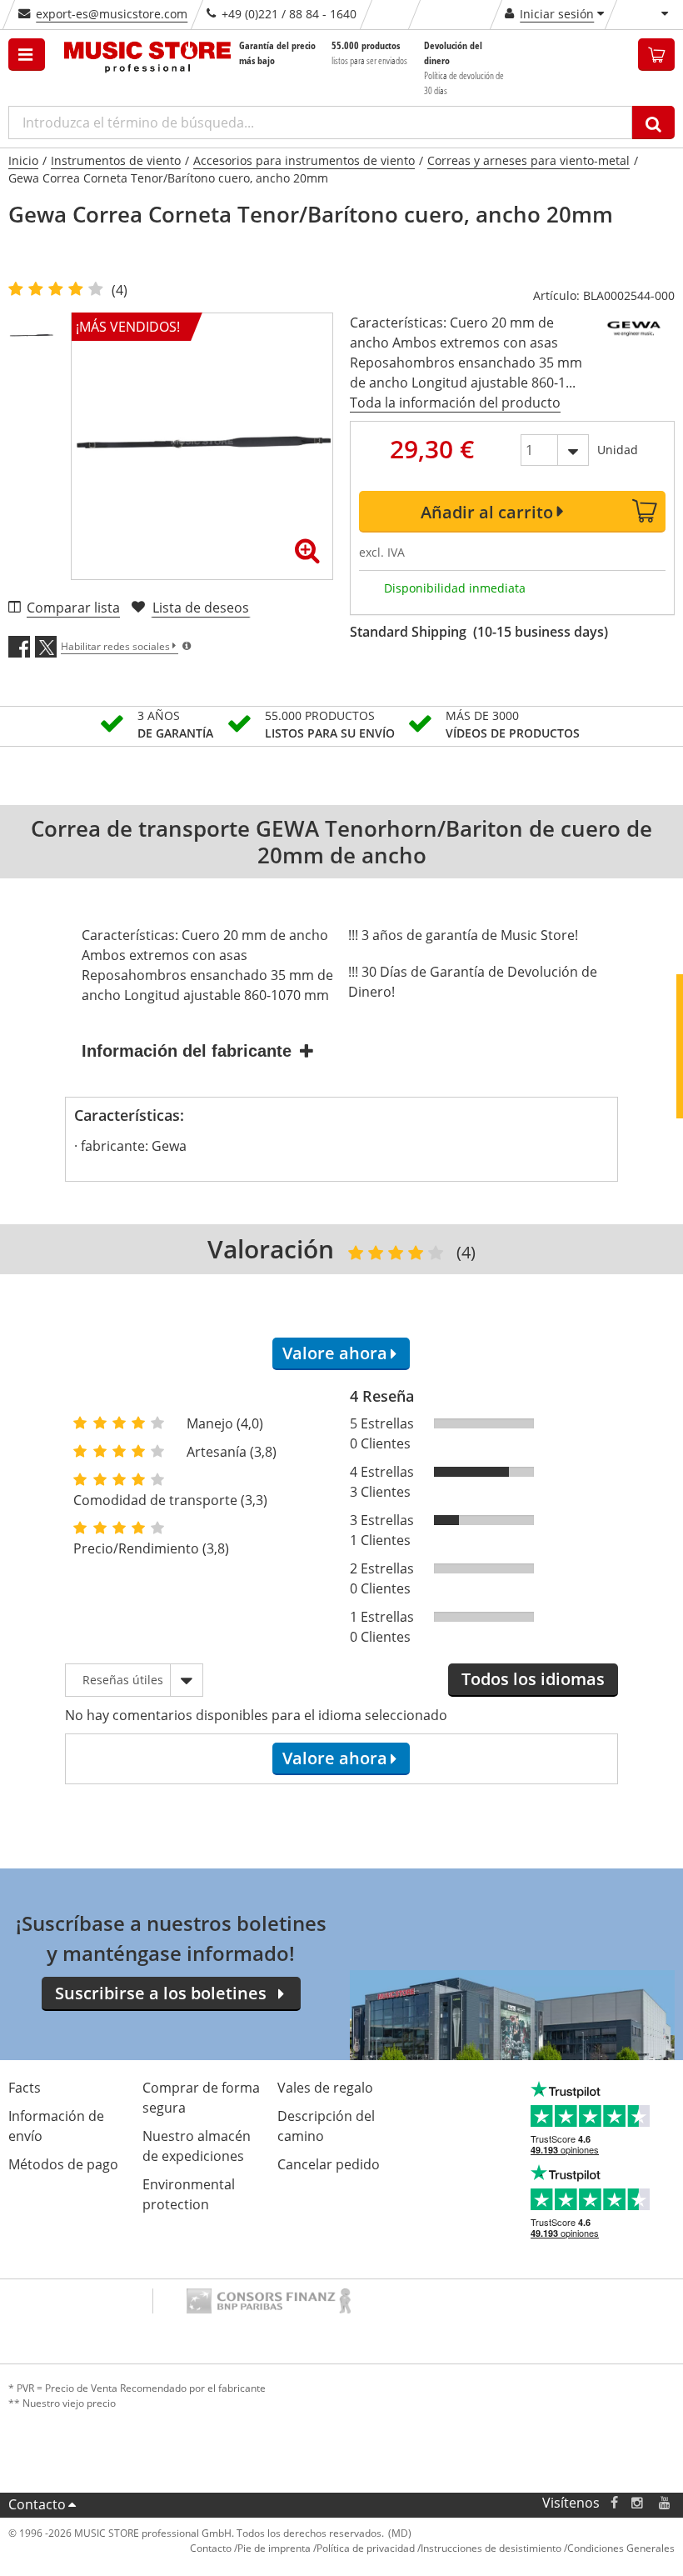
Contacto (37, 2504)
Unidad (618, 450)
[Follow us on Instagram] (638, 2503)
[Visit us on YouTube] (666, 2503)
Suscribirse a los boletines (161, 1993)
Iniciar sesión (557, 14)
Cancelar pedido (329, 2164)
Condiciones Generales (621, 2548)
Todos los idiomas (533, 1679)
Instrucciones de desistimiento (491, 2548)
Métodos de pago (63, 2164)
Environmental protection (189, 2194)
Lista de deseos (201, 608)
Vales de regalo (325, 2088)
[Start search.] (653, 123)
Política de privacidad (366, 2548)
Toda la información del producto (455, 403)
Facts (25, 2088)
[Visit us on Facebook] (614, 2503)
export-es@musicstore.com (112, 14)
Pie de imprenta (274, 2548)
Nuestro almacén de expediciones (197, 2146)
